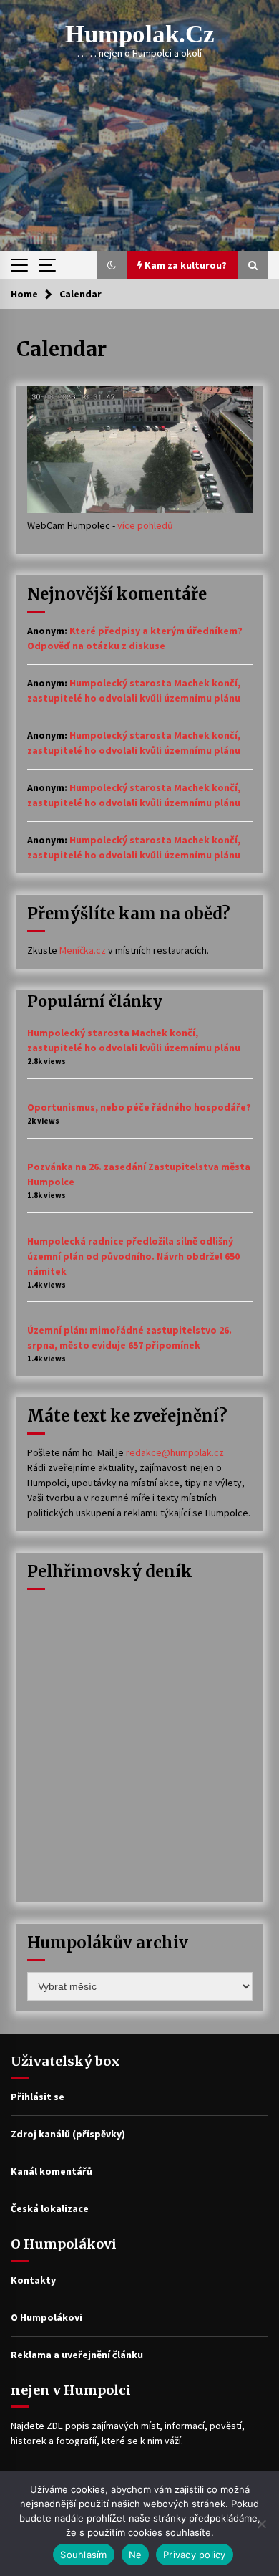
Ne (136, 2555)
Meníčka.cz (83, 950)
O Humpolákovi (46, 2317)
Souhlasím (83, 2555)
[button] (112, 265)
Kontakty (33, 2280)
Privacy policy (195, 2555)
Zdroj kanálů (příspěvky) (68, 2134)
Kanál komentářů (52, 2171)
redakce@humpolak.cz (175, 1452)
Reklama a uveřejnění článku (77, 2355)
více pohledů (145, 525)
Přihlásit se (38, 2097)
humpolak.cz (140, 34)
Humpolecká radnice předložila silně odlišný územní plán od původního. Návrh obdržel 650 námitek (133, 1256)
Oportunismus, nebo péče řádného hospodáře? (139, 1107)
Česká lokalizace (50, 2208)
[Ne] (261, 2524)
